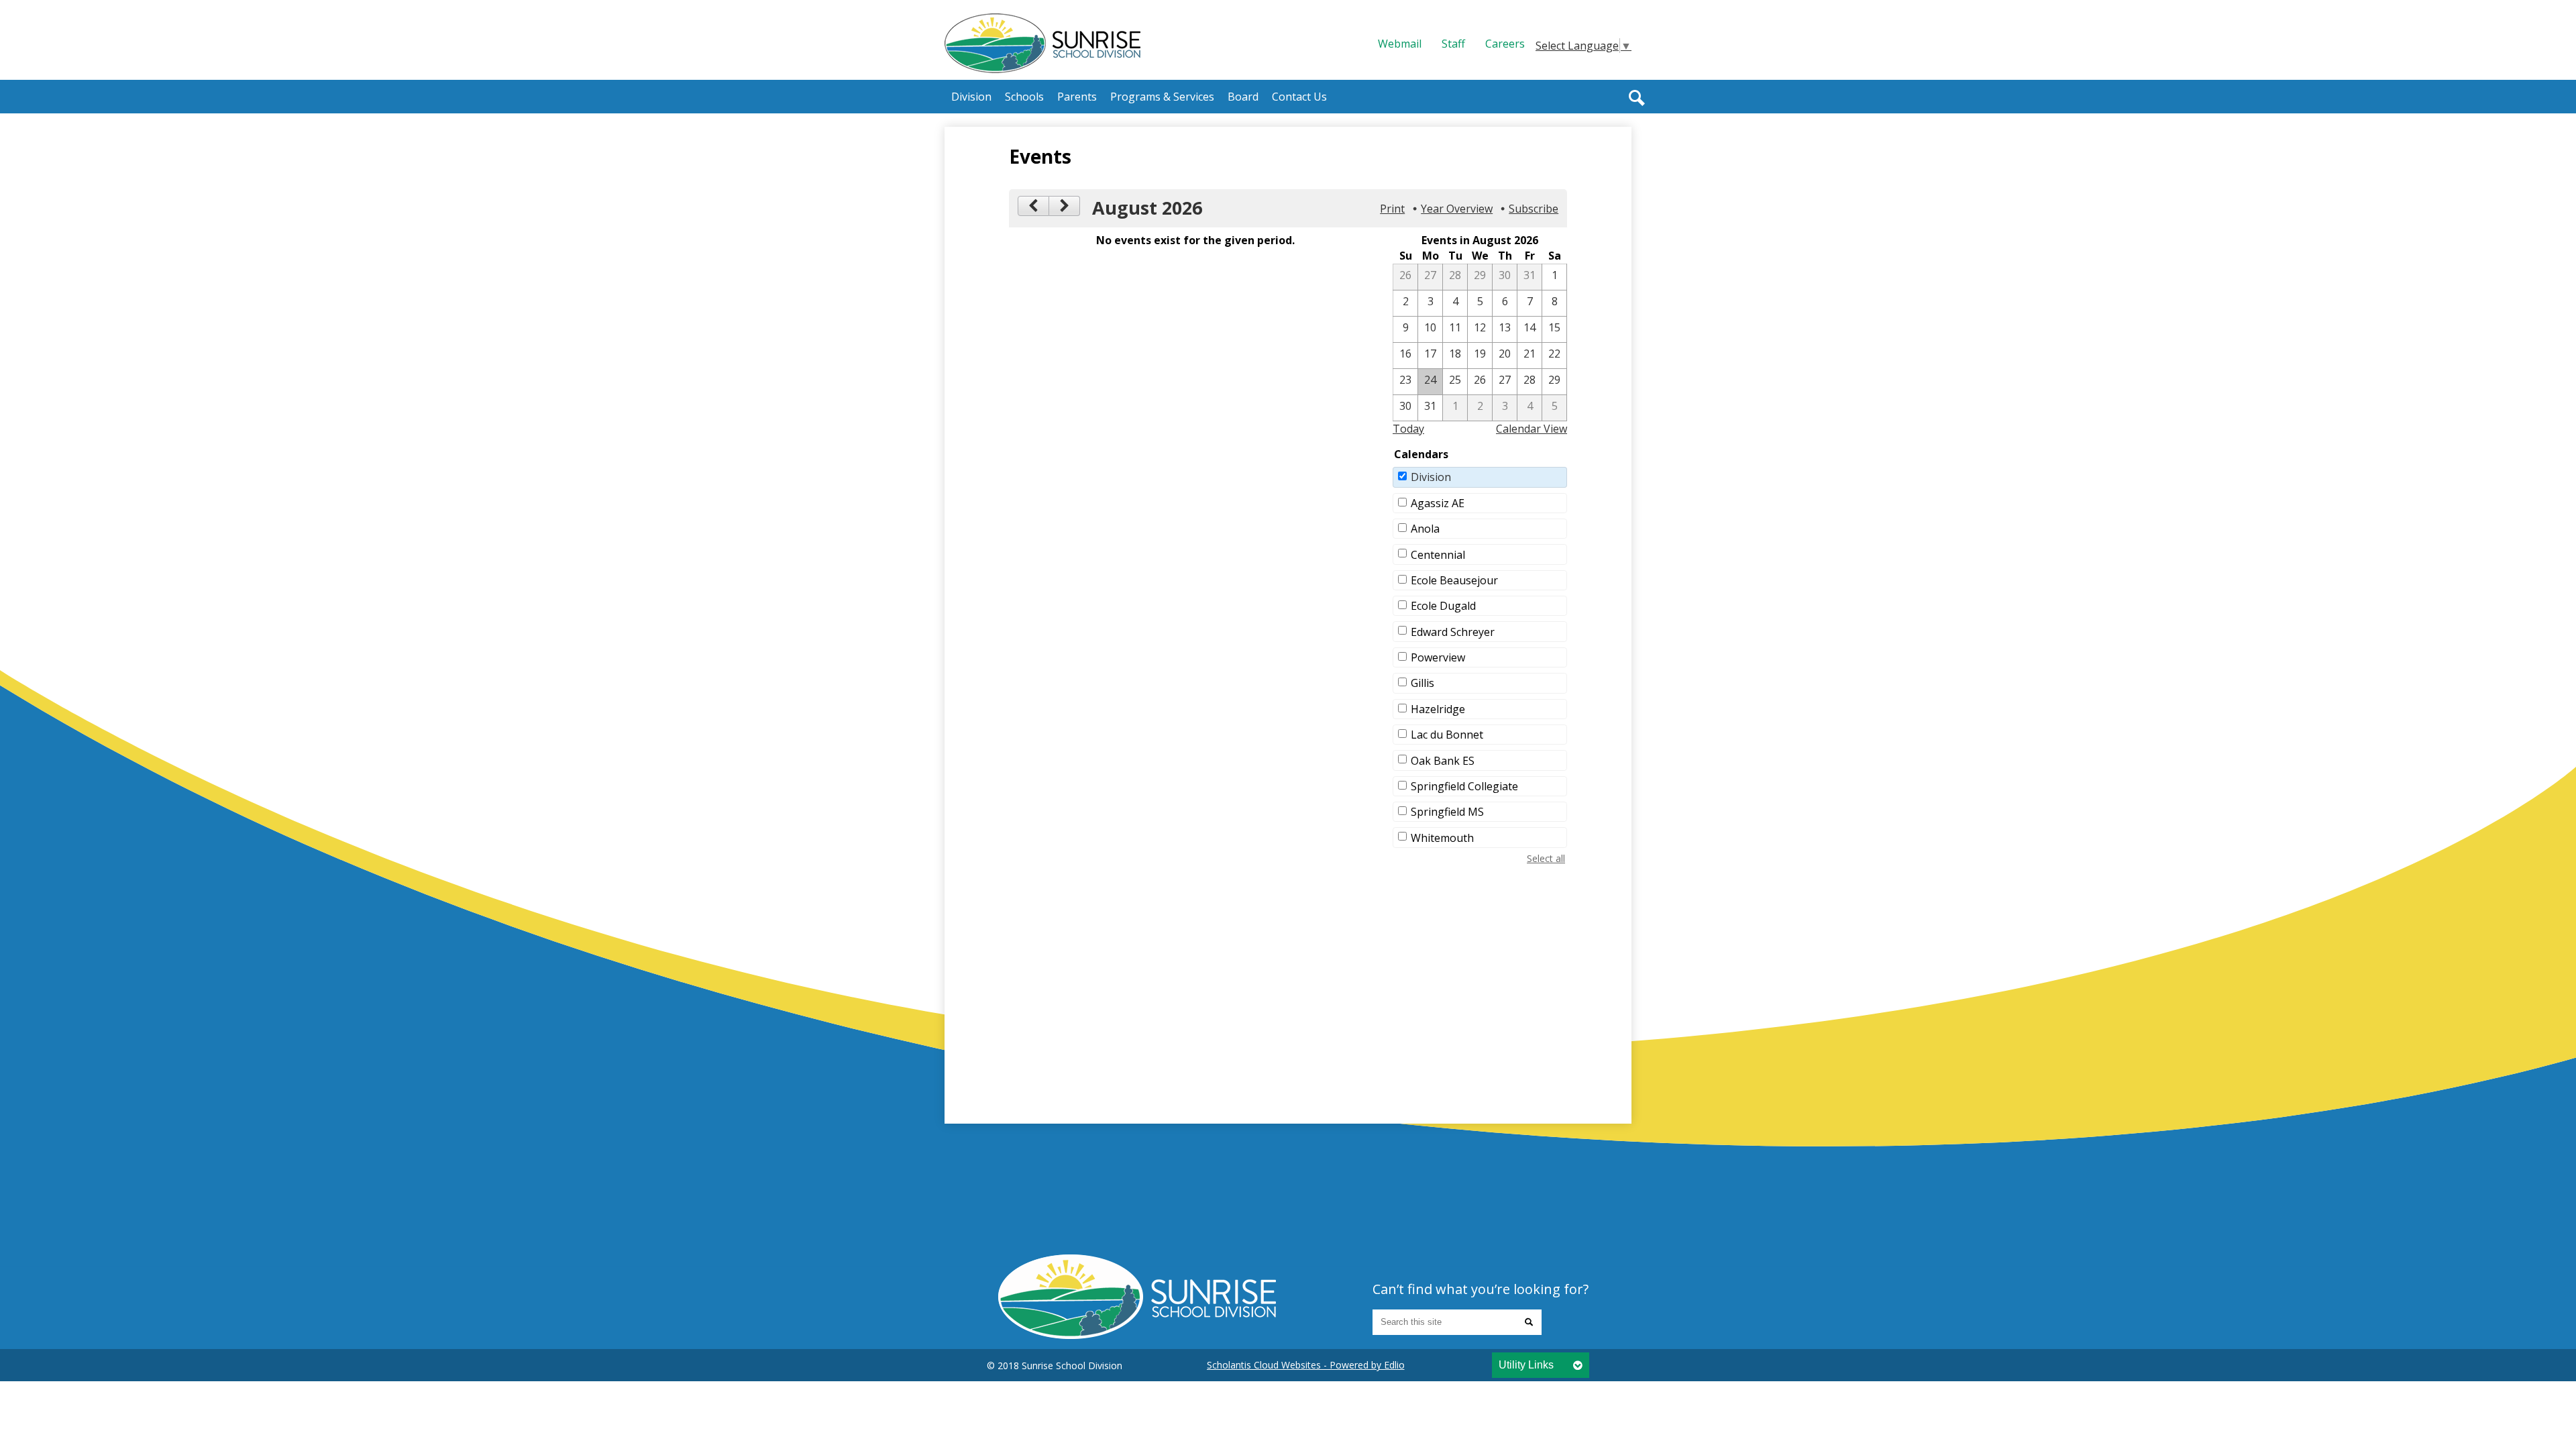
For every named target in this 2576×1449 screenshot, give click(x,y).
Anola (1425, 529)
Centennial (1438, 555)
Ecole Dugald (1443, 606)
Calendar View (1532, 429)
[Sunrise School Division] (1042, 43)
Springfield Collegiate (1464, 786)
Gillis (1423, 683)
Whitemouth (1442, 838)
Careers (1505, 44)
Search (1637, 98)
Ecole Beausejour (1454, 580)
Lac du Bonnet (1447, 735)
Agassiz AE (1438, 503)
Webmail (1400, 44)
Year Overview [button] (1457, 209)
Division (1431, 477)
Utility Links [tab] (1526, 1365)
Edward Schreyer (1453, 632)
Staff (1453, 44)
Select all (1546, 858)
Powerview (1438, 657)
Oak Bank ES (1443, 761)
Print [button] (1392, 209)
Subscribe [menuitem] (1534, 209)
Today (1408, 429)
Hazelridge (1438, 709)
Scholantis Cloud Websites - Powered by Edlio (1306, 1365)
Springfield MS (1447, 812)
